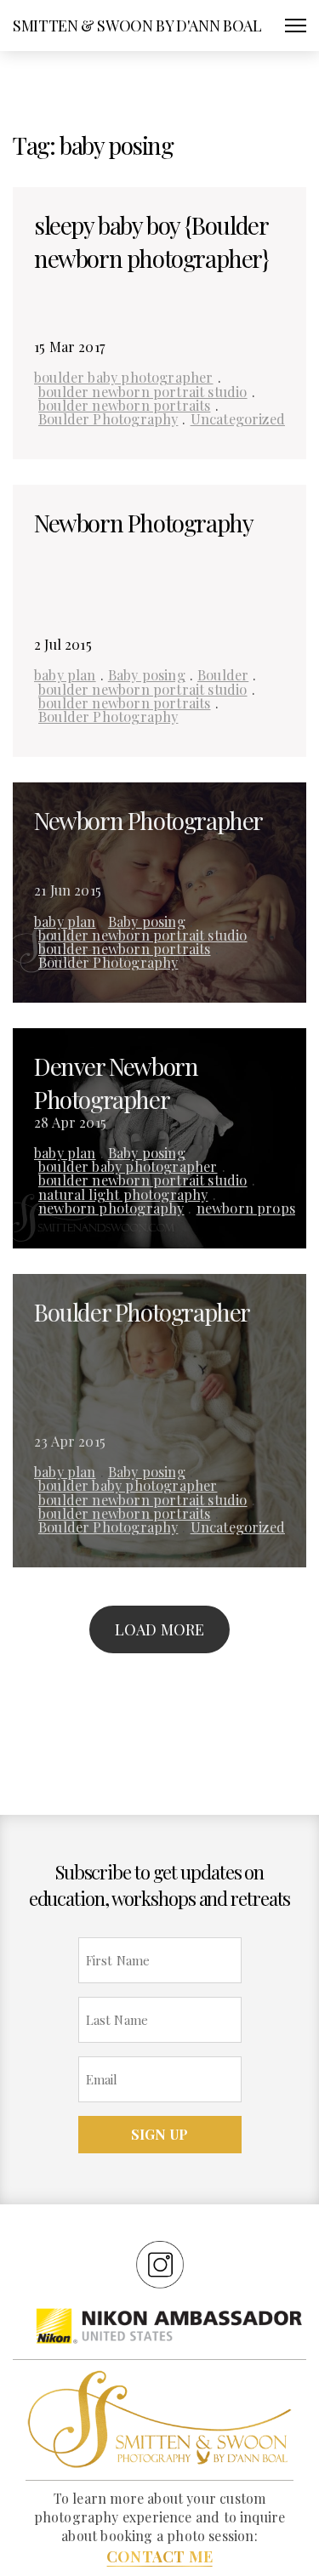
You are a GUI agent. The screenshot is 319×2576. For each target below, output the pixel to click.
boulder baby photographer (124, 377)
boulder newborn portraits (125, 405)
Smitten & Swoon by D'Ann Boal (137, 26)
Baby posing (147, 674)
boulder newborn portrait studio (143, 391)
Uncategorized (238, 418)
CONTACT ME (159, 2556)
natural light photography (123, 1194)
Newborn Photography (143, 523)
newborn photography (111, 1208)
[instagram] (160, 2264)
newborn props (246, 1208)
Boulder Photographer (142, 1312)
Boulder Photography (108, 418)
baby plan (65, 674)
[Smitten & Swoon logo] (159, 2418)
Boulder (223, 674)
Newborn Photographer (148, 820)
